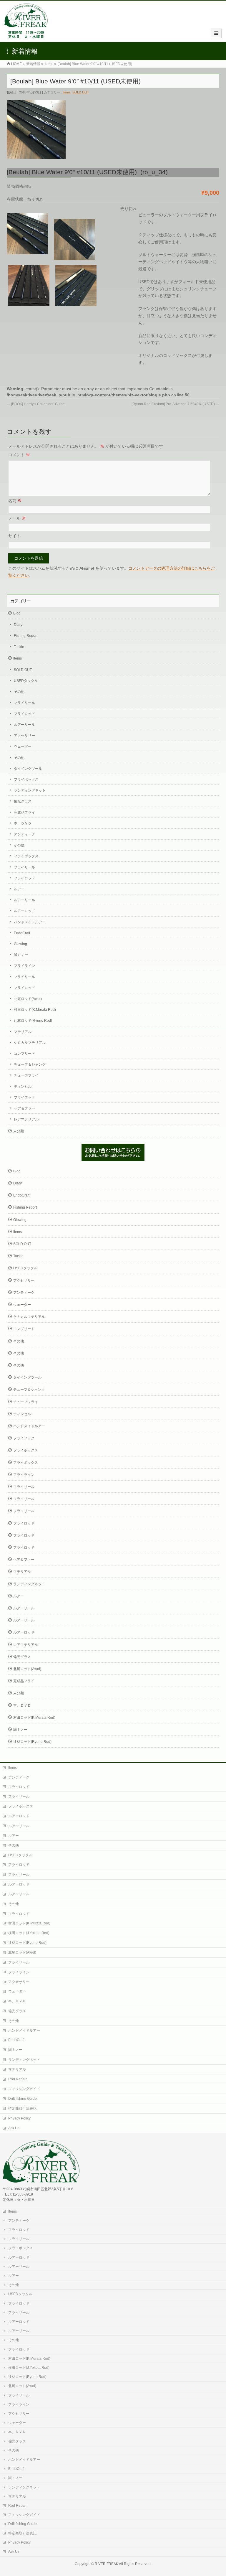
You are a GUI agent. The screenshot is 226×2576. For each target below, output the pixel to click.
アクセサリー (24, 736)
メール (17, 518)
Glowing (20, 944)
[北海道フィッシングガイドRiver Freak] (27, 36)
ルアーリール (24, 725)
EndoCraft (22, 933)
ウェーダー (23, 746)
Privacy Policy (19, 2118)
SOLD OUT (81, 92)
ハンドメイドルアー (30, 922)
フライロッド (24, 714)
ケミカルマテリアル (30, 1043)
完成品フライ (24, 812)
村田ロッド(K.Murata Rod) (35, 1010)
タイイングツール (28, 769)
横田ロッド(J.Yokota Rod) (29, 1933)
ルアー (19, 889)
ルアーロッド (24, 911)
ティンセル (23, 1087)
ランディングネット (30, 790)
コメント (19, 455)
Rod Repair (18, 2079)
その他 (19, 692)
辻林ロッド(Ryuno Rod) (33, 1021)
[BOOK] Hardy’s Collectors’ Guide (36, 404)
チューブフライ (26, 1075)
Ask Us (14, 2128)
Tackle (19, 647)
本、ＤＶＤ (23, 823)
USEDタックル (26, 681)
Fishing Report (26, 636)
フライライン (24, 966)
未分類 (19, 1131)
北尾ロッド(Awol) (28, 999)
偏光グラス (23, 801)
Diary (18, 625)
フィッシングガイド (24, 2089)
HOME (16, 64)
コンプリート (24, 1054)
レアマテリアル (26, 1119)
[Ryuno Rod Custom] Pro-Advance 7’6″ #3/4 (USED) (175, 404)
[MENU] (216, 33)
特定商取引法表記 (22, 2109)
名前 (15, 501)
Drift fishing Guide (23, 2099)
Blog (17, 613)
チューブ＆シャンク (30, 1064)
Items (49, 64)
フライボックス (26, 779)
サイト (14, 536)
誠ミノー (21, 955)
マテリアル (23, 1032)
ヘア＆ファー (24, 1108)
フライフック (24, 1097)
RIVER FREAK (107, 2564)
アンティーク (24, 834)
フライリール (24, 703)
